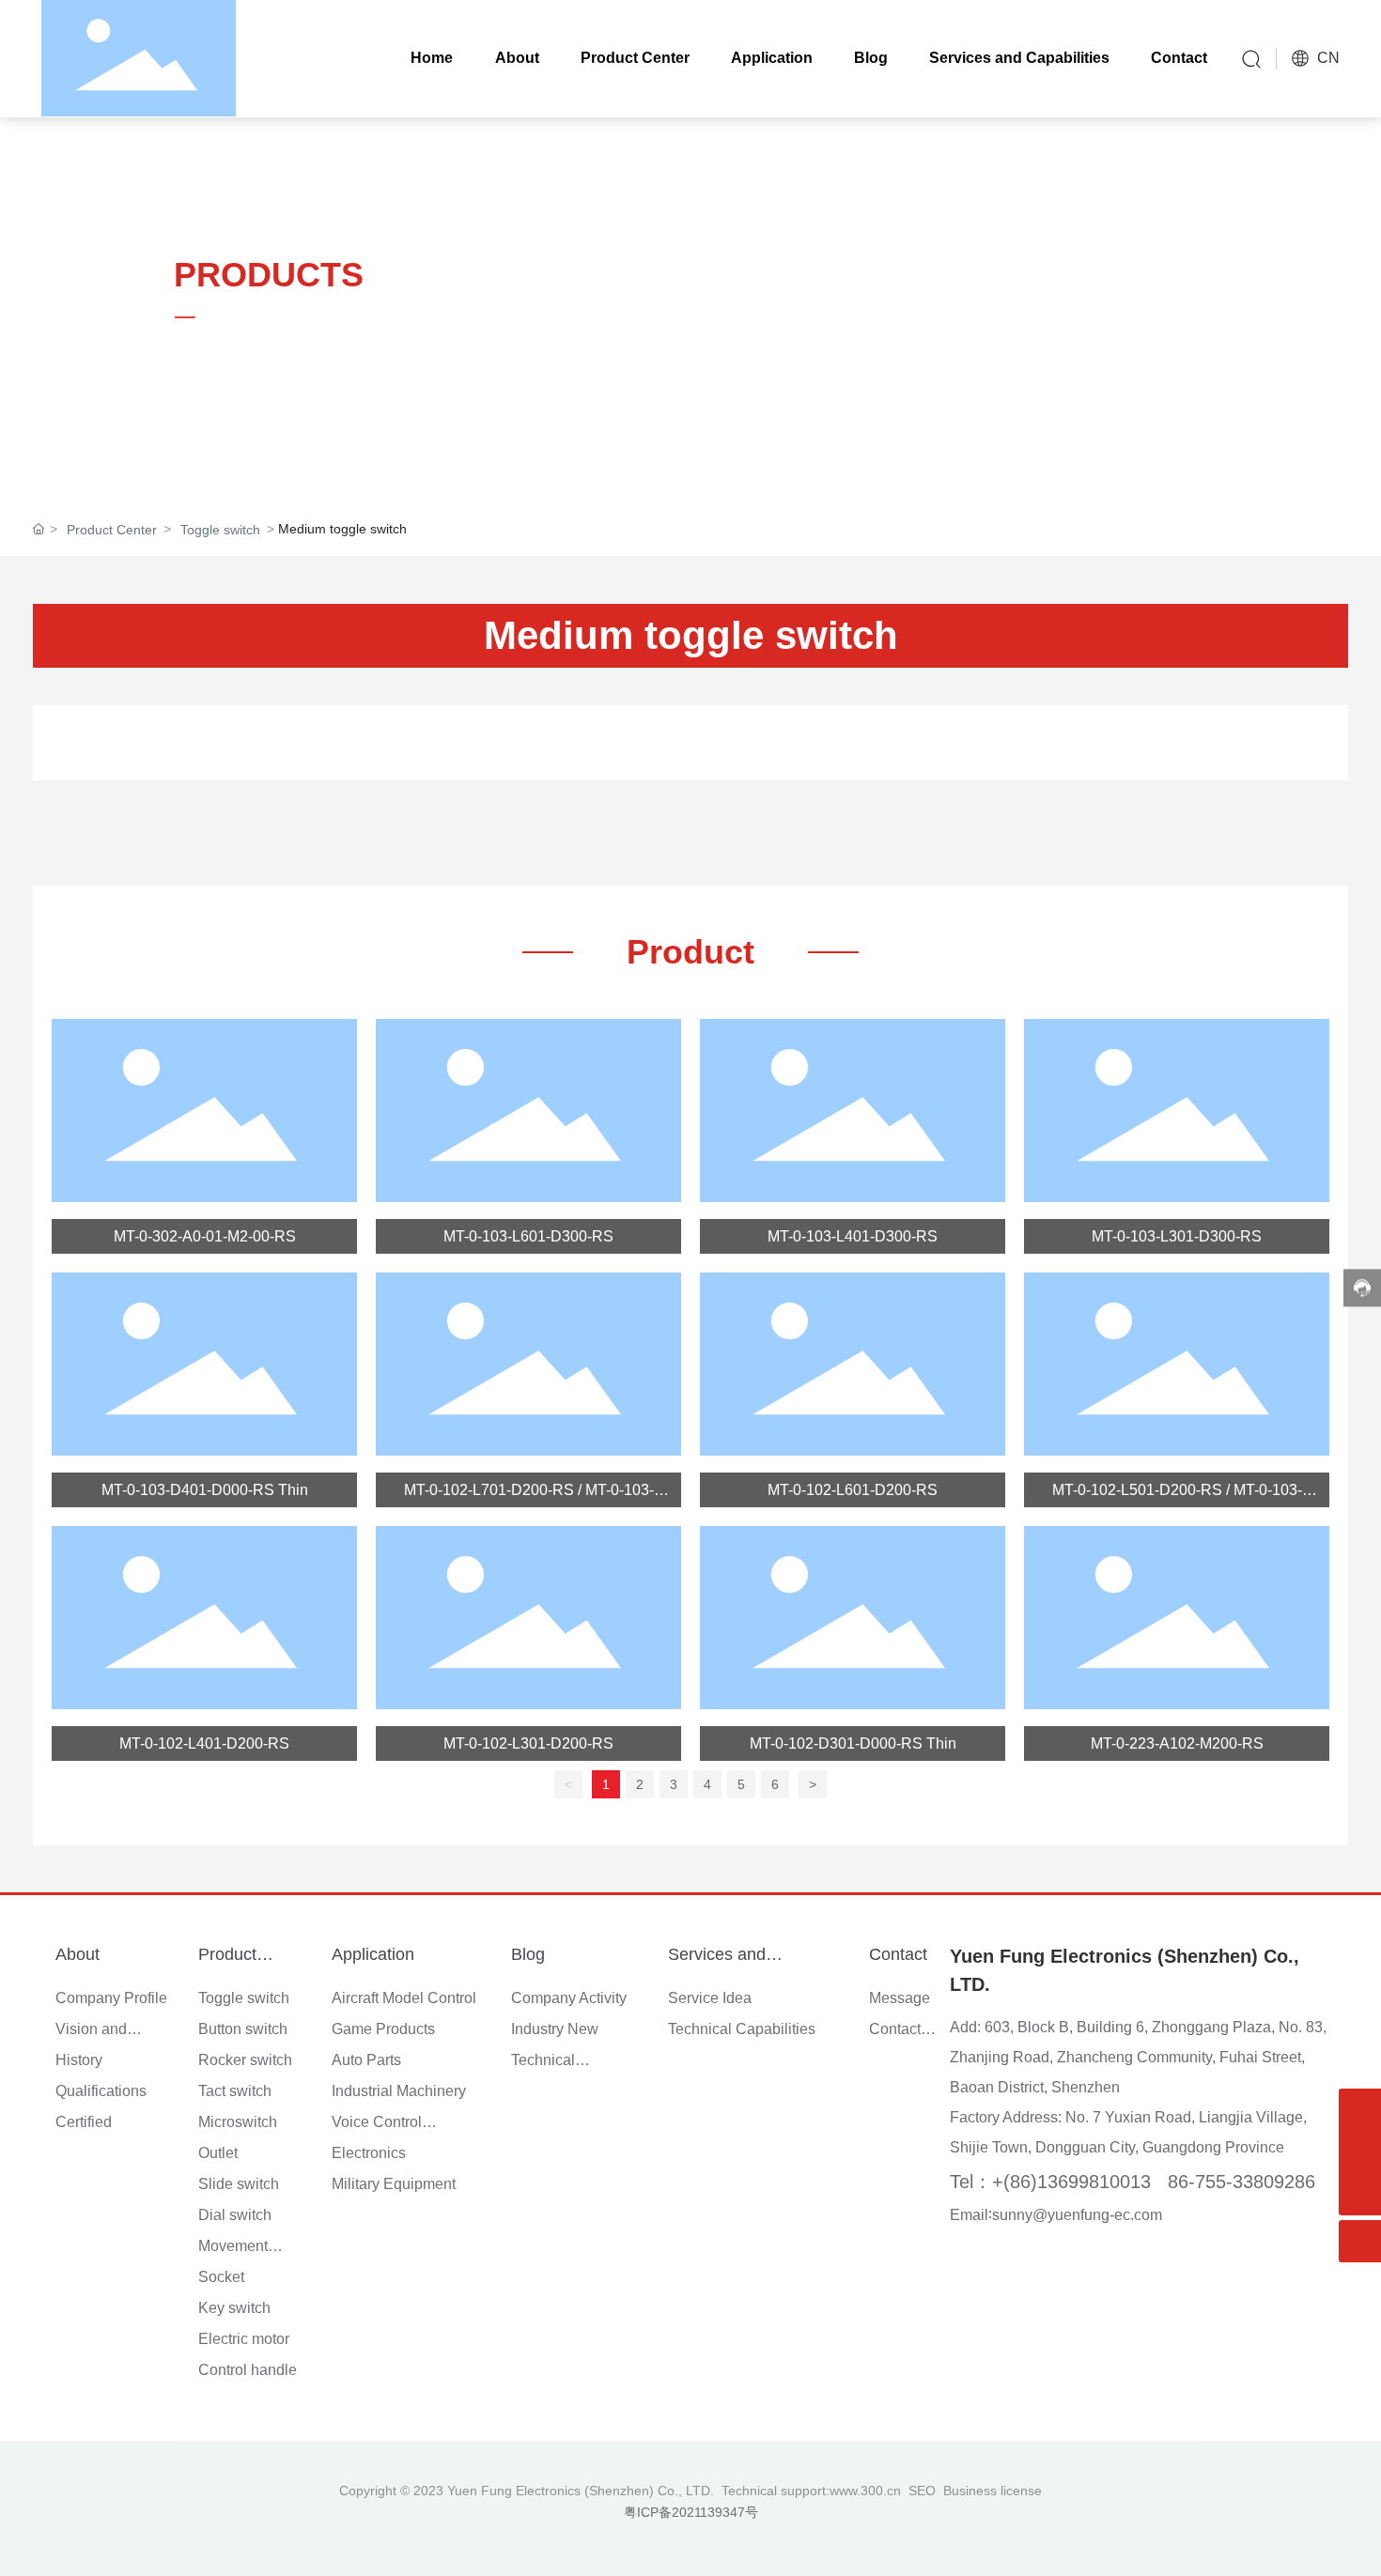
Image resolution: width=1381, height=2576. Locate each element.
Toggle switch (220, 530)
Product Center (112, 530)
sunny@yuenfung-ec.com (1077, 2215)
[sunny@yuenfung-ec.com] (1360, 2110)
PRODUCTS (269, 275)
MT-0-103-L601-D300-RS (528, 1236)
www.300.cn (865, 2491)
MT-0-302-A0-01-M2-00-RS (205, 1236)
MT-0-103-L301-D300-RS (1177, 1236)
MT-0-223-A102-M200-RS (1177, 1743)
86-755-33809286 (1241, 2182)
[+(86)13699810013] (1360, 2152)
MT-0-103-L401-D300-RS (853, 1236)
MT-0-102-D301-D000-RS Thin (853, 1743)
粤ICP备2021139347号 (691, 2512)
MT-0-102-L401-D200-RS (204, 1743)
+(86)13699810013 (1071, 2182)
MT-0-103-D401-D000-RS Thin (205, 1490)
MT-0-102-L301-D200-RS (528, 1743)
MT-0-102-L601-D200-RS (853, 1490)
